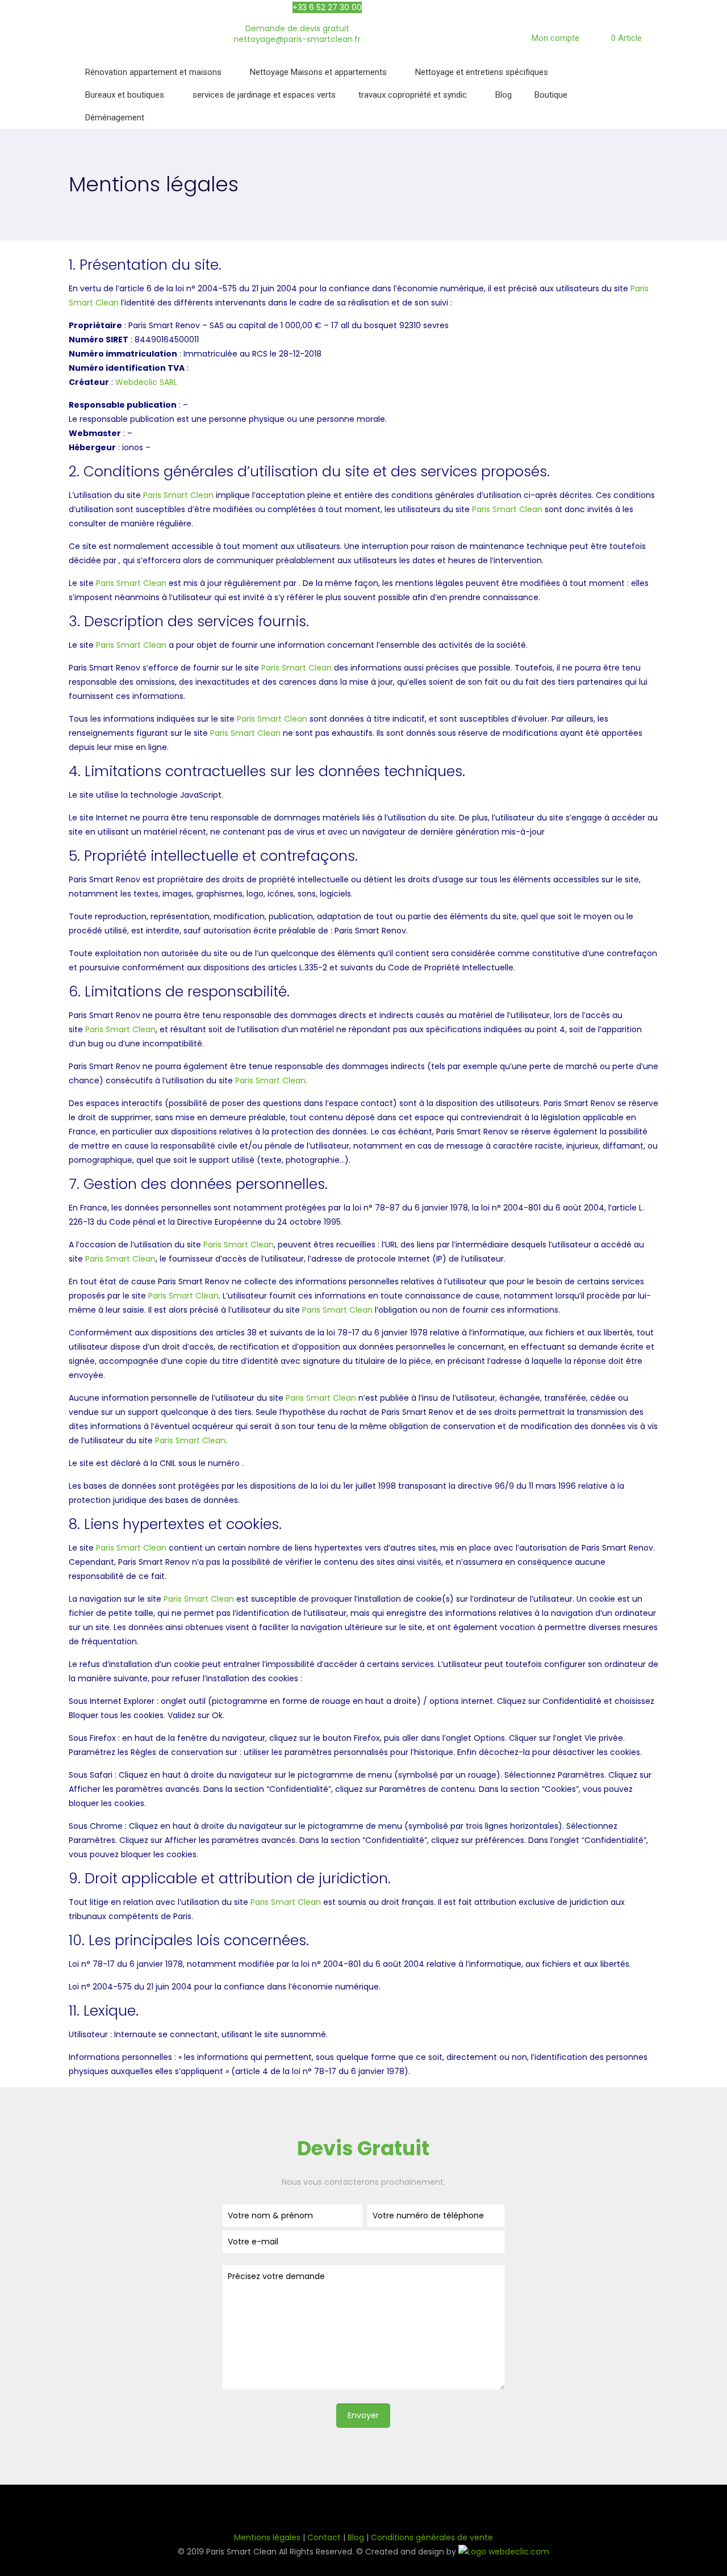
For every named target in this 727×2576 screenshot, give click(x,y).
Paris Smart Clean (178, 495)
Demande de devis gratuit (297, 28)
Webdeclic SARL (146, 382)
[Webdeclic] (504, 2552)
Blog (356, 2537)
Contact (324, 2537)
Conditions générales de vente (432, 2537)
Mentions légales (267, 2537)
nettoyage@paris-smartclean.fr (297, 39)
